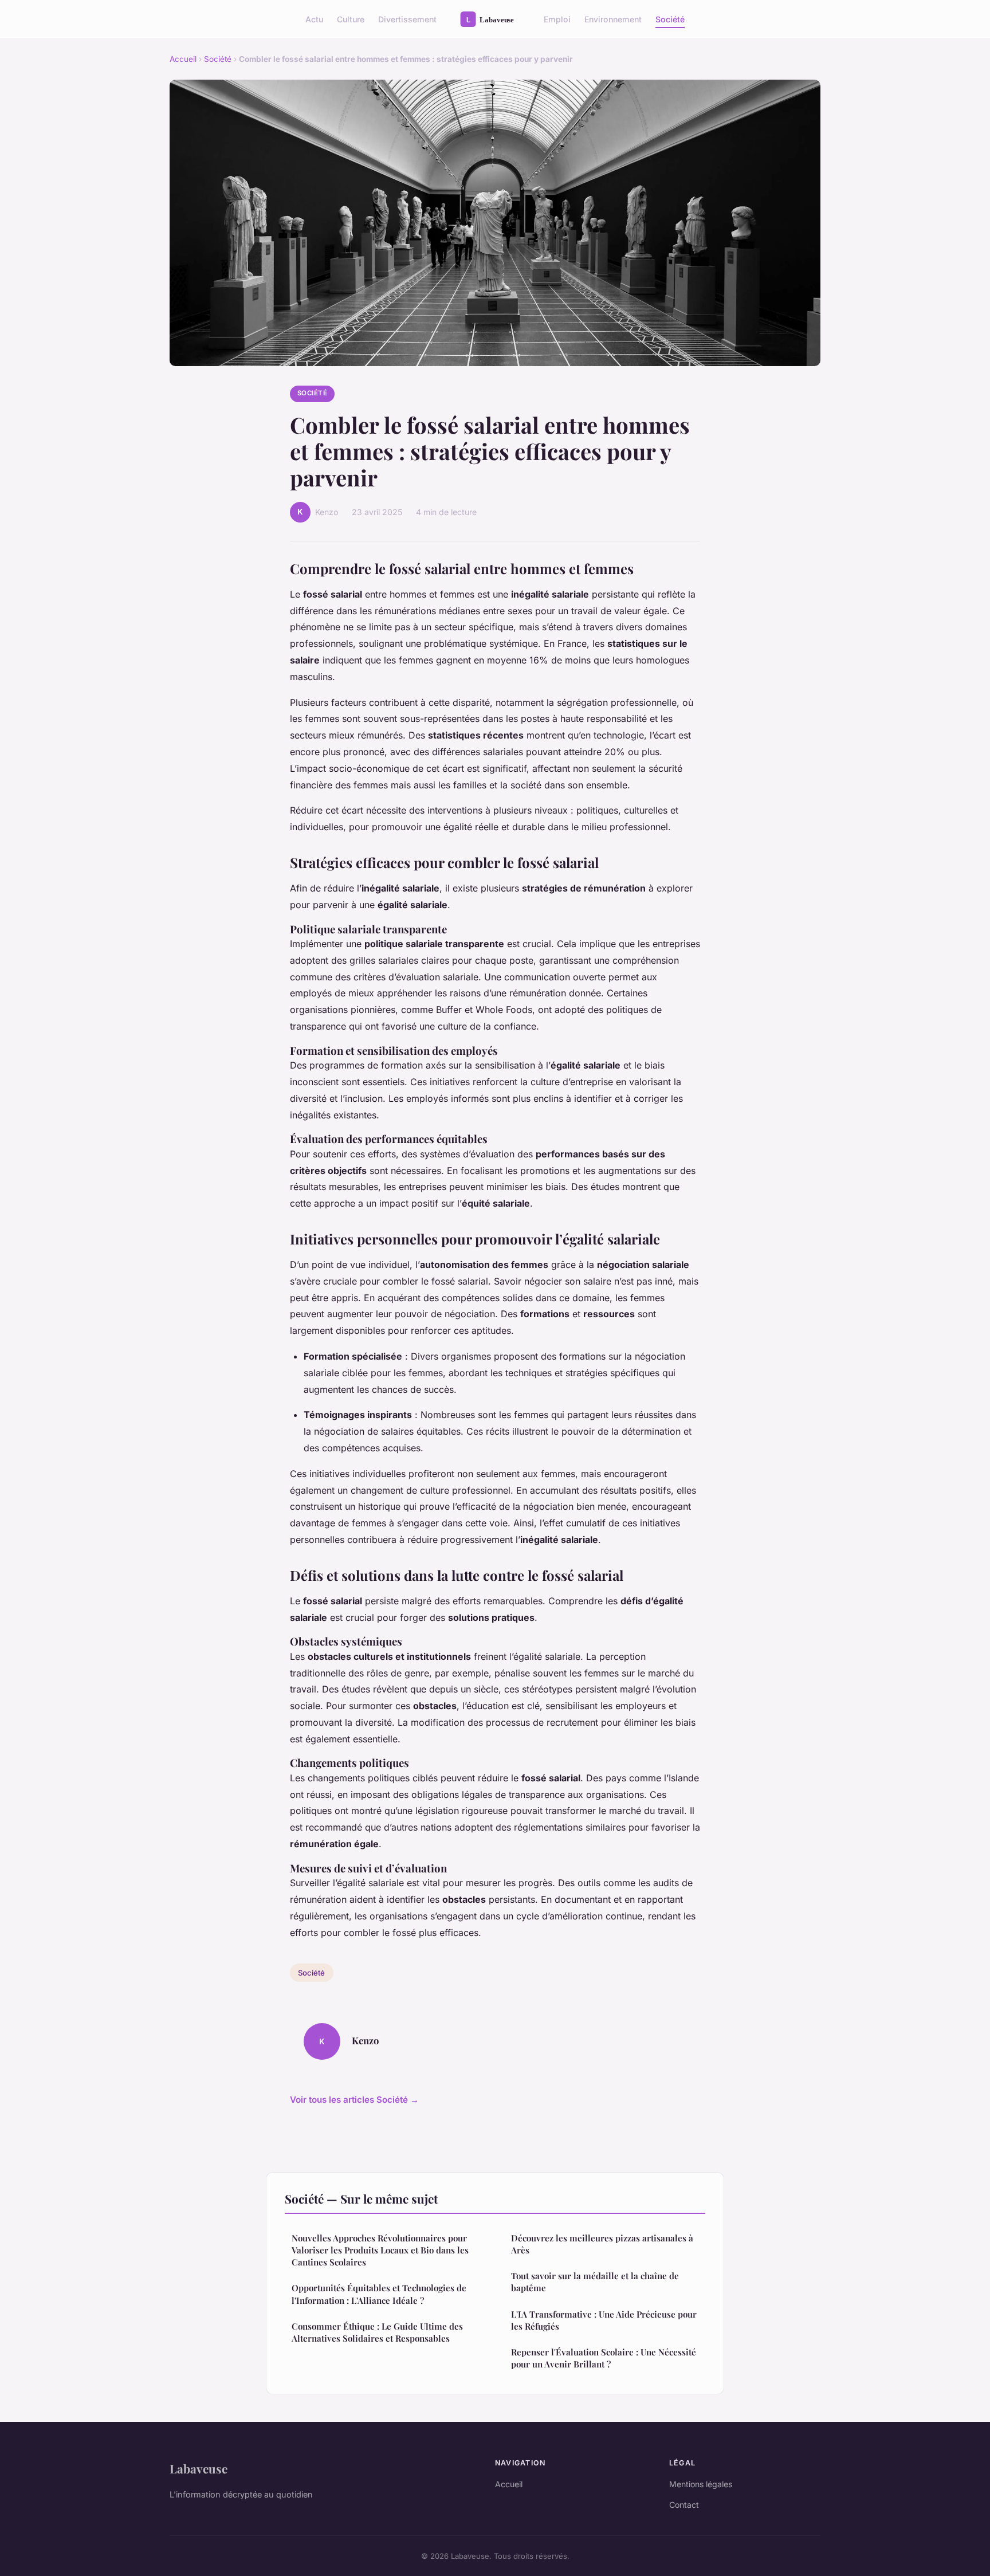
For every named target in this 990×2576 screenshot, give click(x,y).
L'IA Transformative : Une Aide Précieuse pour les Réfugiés (604, 2320)
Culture (351, 19)
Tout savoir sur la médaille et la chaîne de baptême (595, 2282)
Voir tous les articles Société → (354, 2100)
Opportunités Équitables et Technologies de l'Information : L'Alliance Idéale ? (379, 2294)
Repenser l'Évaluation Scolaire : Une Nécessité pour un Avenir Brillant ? (604, 2358)
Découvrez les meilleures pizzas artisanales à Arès (602, 2244)
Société (670, 19)
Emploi (557, 19)
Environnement (613, 19)
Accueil (183, 59)
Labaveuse (199, 2468)
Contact (684, 2505)
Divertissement (407, 19)
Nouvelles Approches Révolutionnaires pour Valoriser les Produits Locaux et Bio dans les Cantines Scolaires (380, 2250)
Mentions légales (701, 2484)
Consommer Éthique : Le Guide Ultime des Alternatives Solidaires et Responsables (377, 2332)
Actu (314, 19)
